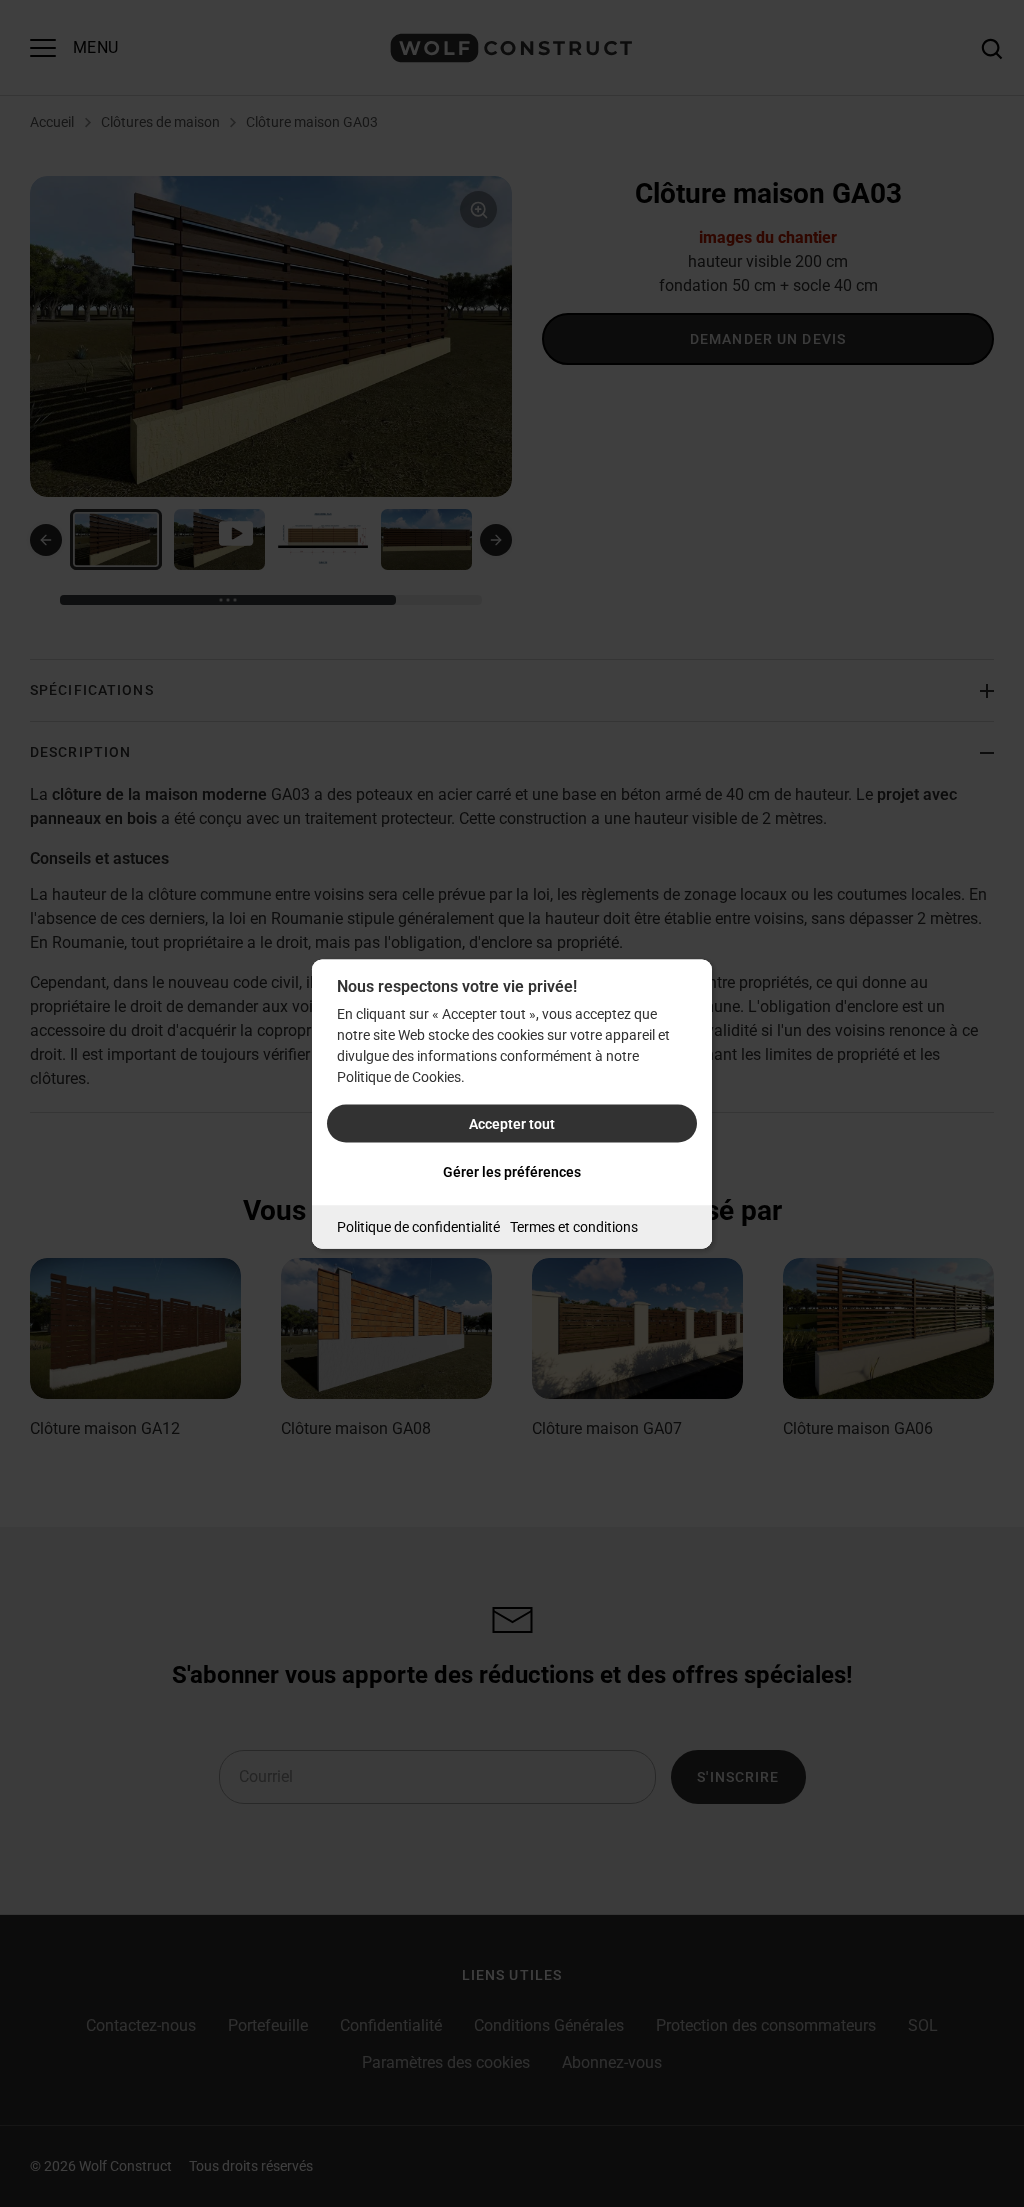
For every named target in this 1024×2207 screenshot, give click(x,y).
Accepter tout (512, 1123)
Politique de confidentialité (418, 1226)
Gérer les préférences (512, 1171)
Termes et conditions (574, 1226)
